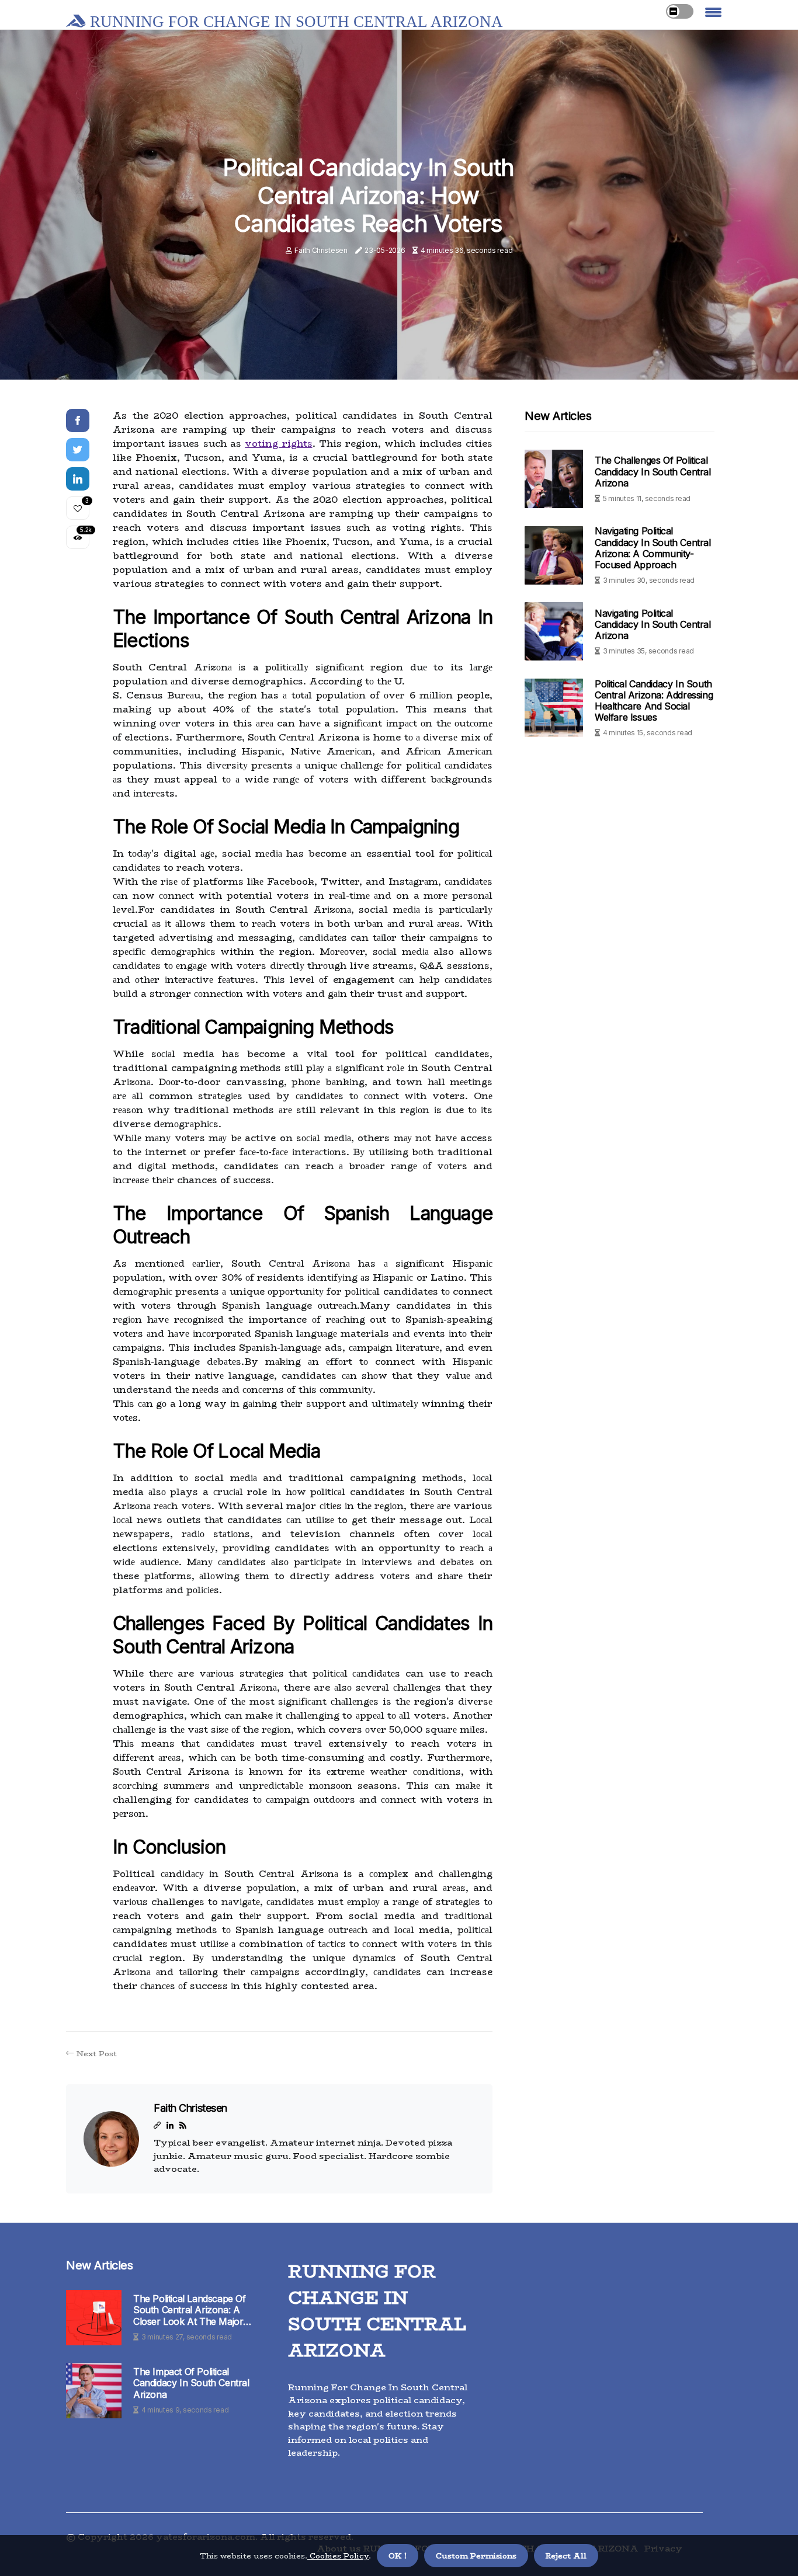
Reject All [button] (566, 2556)
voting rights (278, 444)
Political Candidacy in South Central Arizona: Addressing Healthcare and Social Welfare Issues (654, 700)
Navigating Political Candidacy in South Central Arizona (653, 624)
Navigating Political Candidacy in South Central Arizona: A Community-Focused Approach (653, 548)
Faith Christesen (321, 250)
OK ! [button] (398, 2556)
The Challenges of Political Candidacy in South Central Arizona (653, 471)
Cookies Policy (338, 2556)
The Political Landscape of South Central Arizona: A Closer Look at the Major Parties (190, 2310)
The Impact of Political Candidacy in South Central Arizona (191, 2383)
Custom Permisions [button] (476, 2556)
